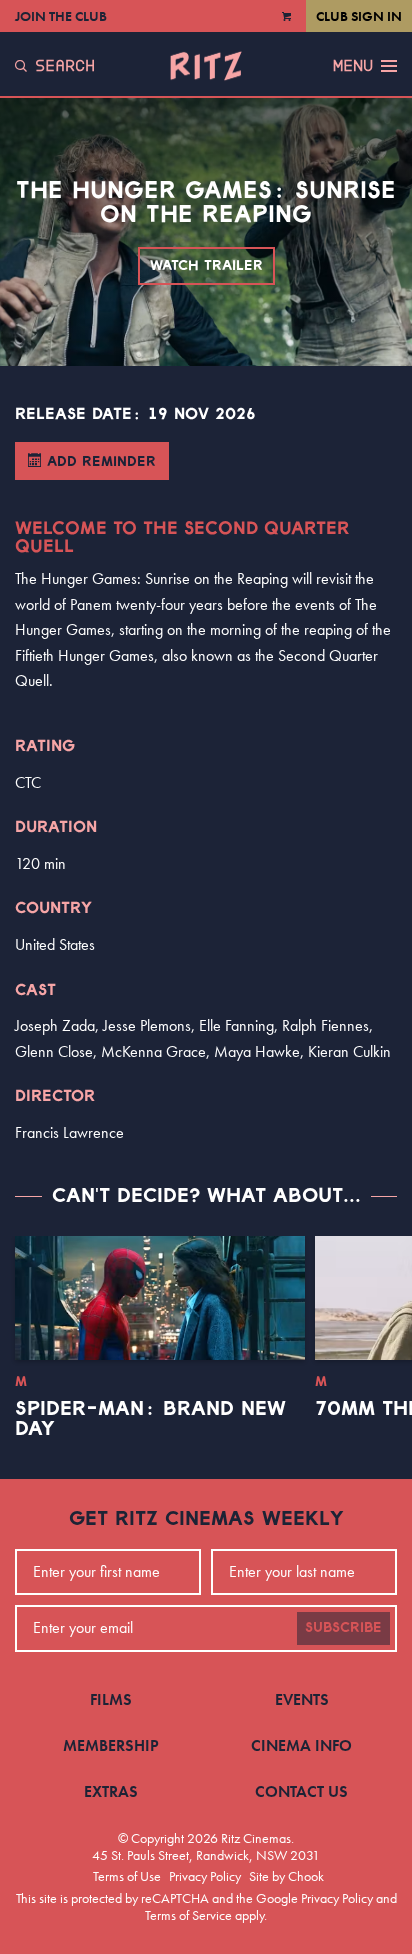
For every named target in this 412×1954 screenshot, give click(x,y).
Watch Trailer (206, 266)
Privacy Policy (205, 1876)
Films (111, 1699)
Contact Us (301, 1791)
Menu (353, 66)
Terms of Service (188, 1915)
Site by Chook (286, 1876)
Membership (111, 1745)
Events (302, 1699)
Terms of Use (127, 1876)
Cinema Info (301, 1745)
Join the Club (61, 16)
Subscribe (343, 1628)
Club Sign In (359, 16)
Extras (111, 1791)
